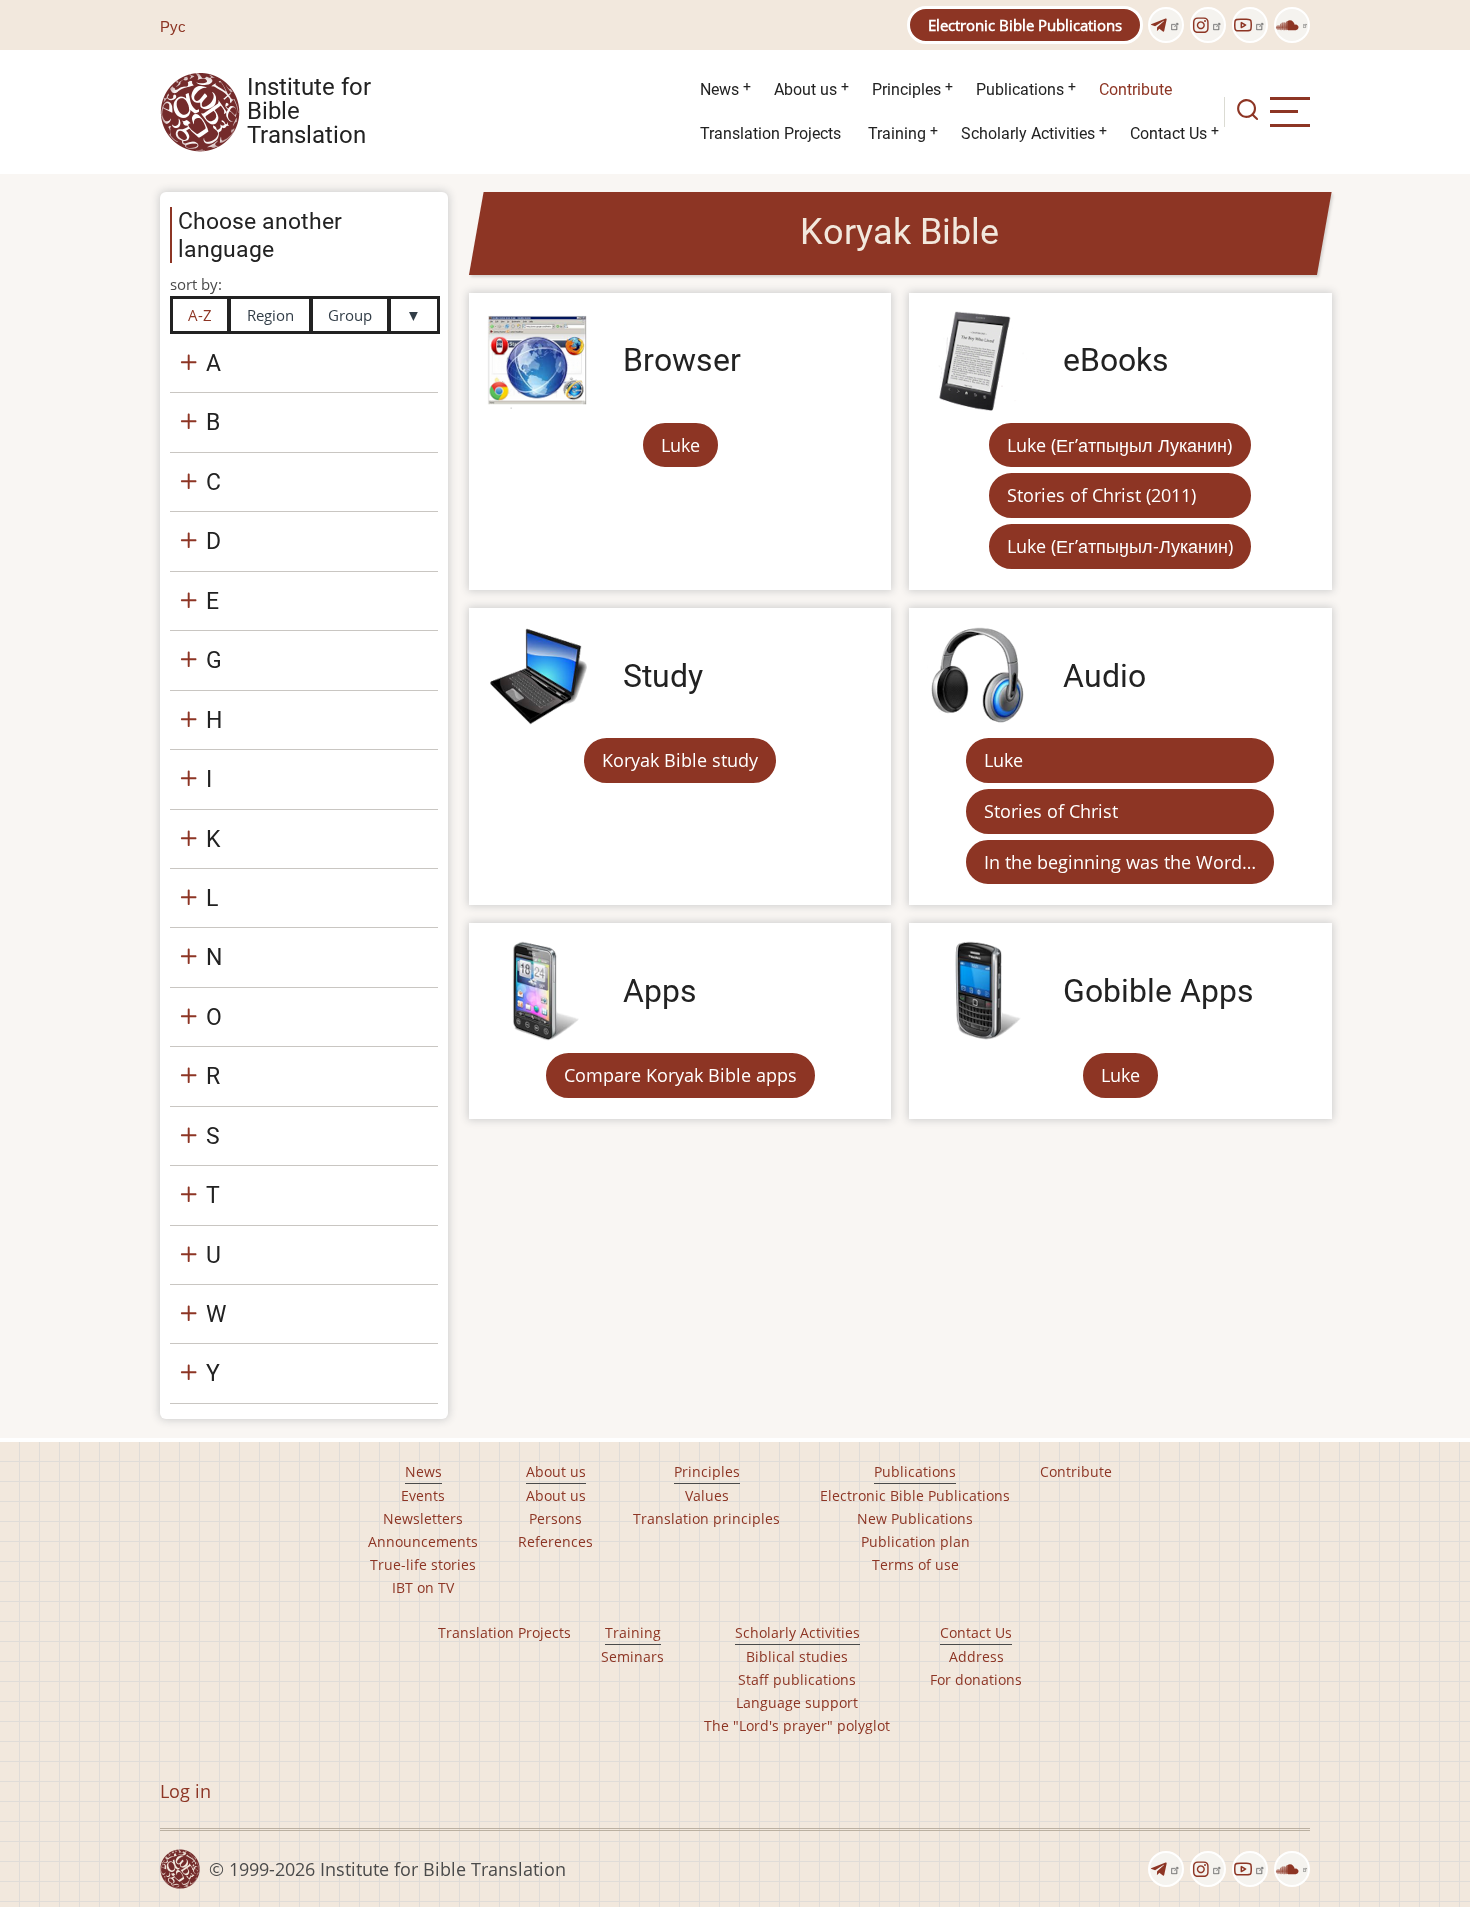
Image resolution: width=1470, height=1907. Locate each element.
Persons (555, 1518)
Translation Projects (770, 133)
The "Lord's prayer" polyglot (797, 1725)
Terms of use (915, 1564)
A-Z (200, 315)
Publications (1020, 89)
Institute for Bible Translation (309, 112)
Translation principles (706, 1518)
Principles (906, 89)
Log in (185, 1791)
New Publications (915, 1518)
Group (350, 315)
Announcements (423, 1541)
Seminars (632, 1656)
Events (423, 1495)
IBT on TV (423, 1587)
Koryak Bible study (680, 760)
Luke (680, 445)
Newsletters (423, 1518)
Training (897, 133)
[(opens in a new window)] (1166, 25)
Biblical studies (797, 1656)
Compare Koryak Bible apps (680, 1075)
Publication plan (915, 1541)
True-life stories (423, 1564)
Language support (797, 1702)
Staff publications (797, 1679)
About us (805, 89)
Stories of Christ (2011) (1101, 495)
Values (707, 1495)
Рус (173, 26)
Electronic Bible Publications (1025, 25)
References (555, 1541)
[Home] (200, 110)
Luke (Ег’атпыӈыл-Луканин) (1120, 546)
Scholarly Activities (1028, 133)
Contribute (1135, 89)
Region (270, 315)
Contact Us (1168, 133)
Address (976, 1656)
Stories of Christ (1051, 811)
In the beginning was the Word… (1120, 862)
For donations (976, 1679)
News (719, 89)
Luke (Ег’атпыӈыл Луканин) (1119, 445)
